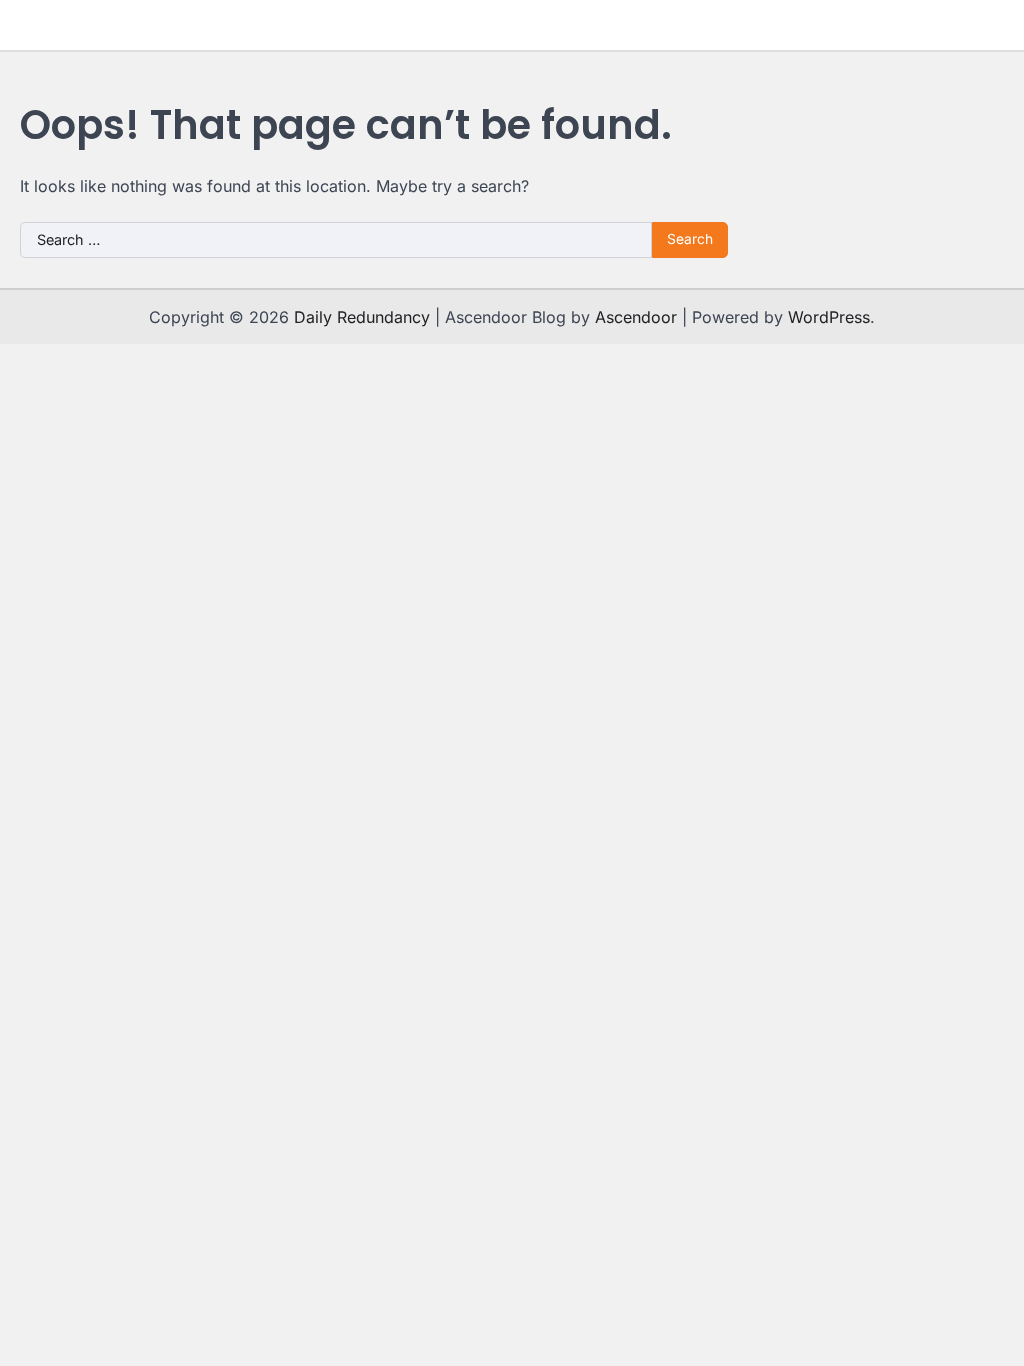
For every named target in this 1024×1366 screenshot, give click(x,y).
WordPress (829, 317)
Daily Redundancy (362, 317)
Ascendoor (636, 317)
